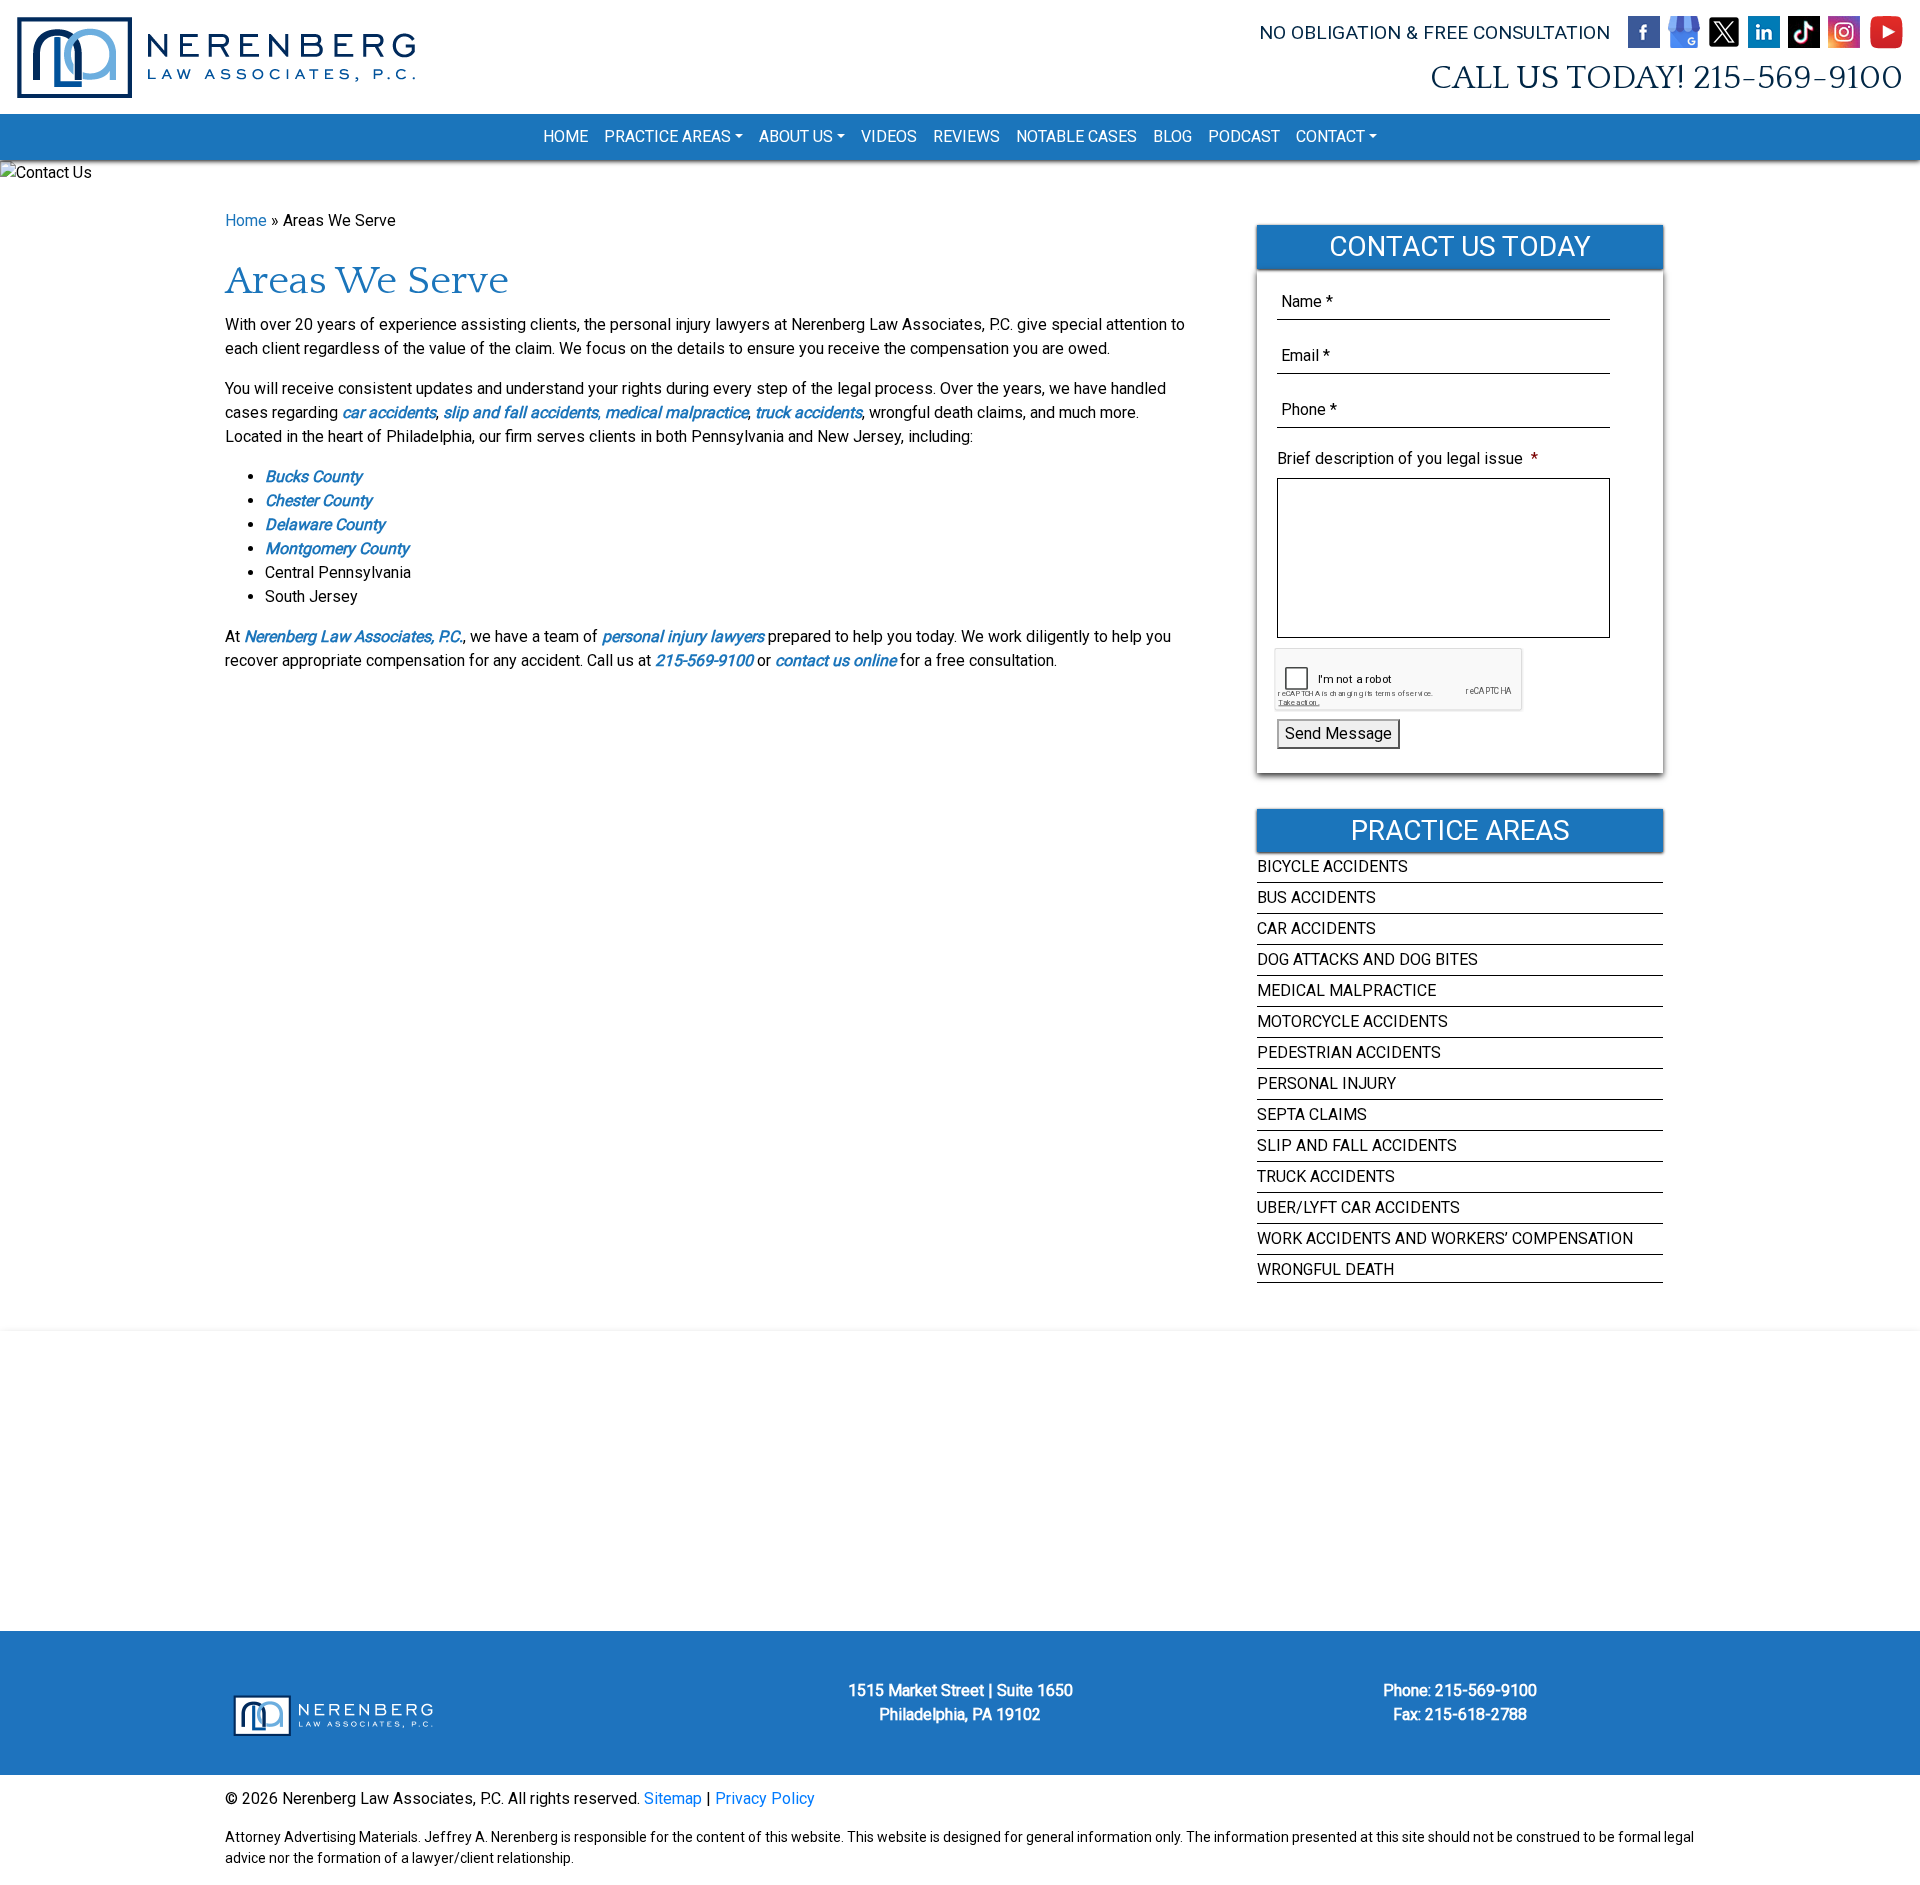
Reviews (966, 136)
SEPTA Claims (1312, 1114)
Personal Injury (1326, 1083)
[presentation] (1398, 680)
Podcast (1244, 136)
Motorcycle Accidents (1352, 1021)
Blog (1172, 136)
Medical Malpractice (1346, 990)
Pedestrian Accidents (1349, 1052)
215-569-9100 (1798, 78)
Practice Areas (667, 136)
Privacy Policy (765, 1798)
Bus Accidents (1316, 897)
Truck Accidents (1326, 1176)
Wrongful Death (1325, 1269)
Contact (1330, 136)
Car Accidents (1316, 928)
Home (565, 136)
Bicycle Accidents (1332, 866)
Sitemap (673, 1798)
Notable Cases (1076, 136)
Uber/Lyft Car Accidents (1358, 1207)
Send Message (1338, 733)
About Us (796, 136)
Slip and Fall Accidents (1357, 1145)
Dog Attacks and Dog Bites (1367, 959)
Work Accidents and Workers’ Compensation (1445, 1238)
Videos (889, 136)
